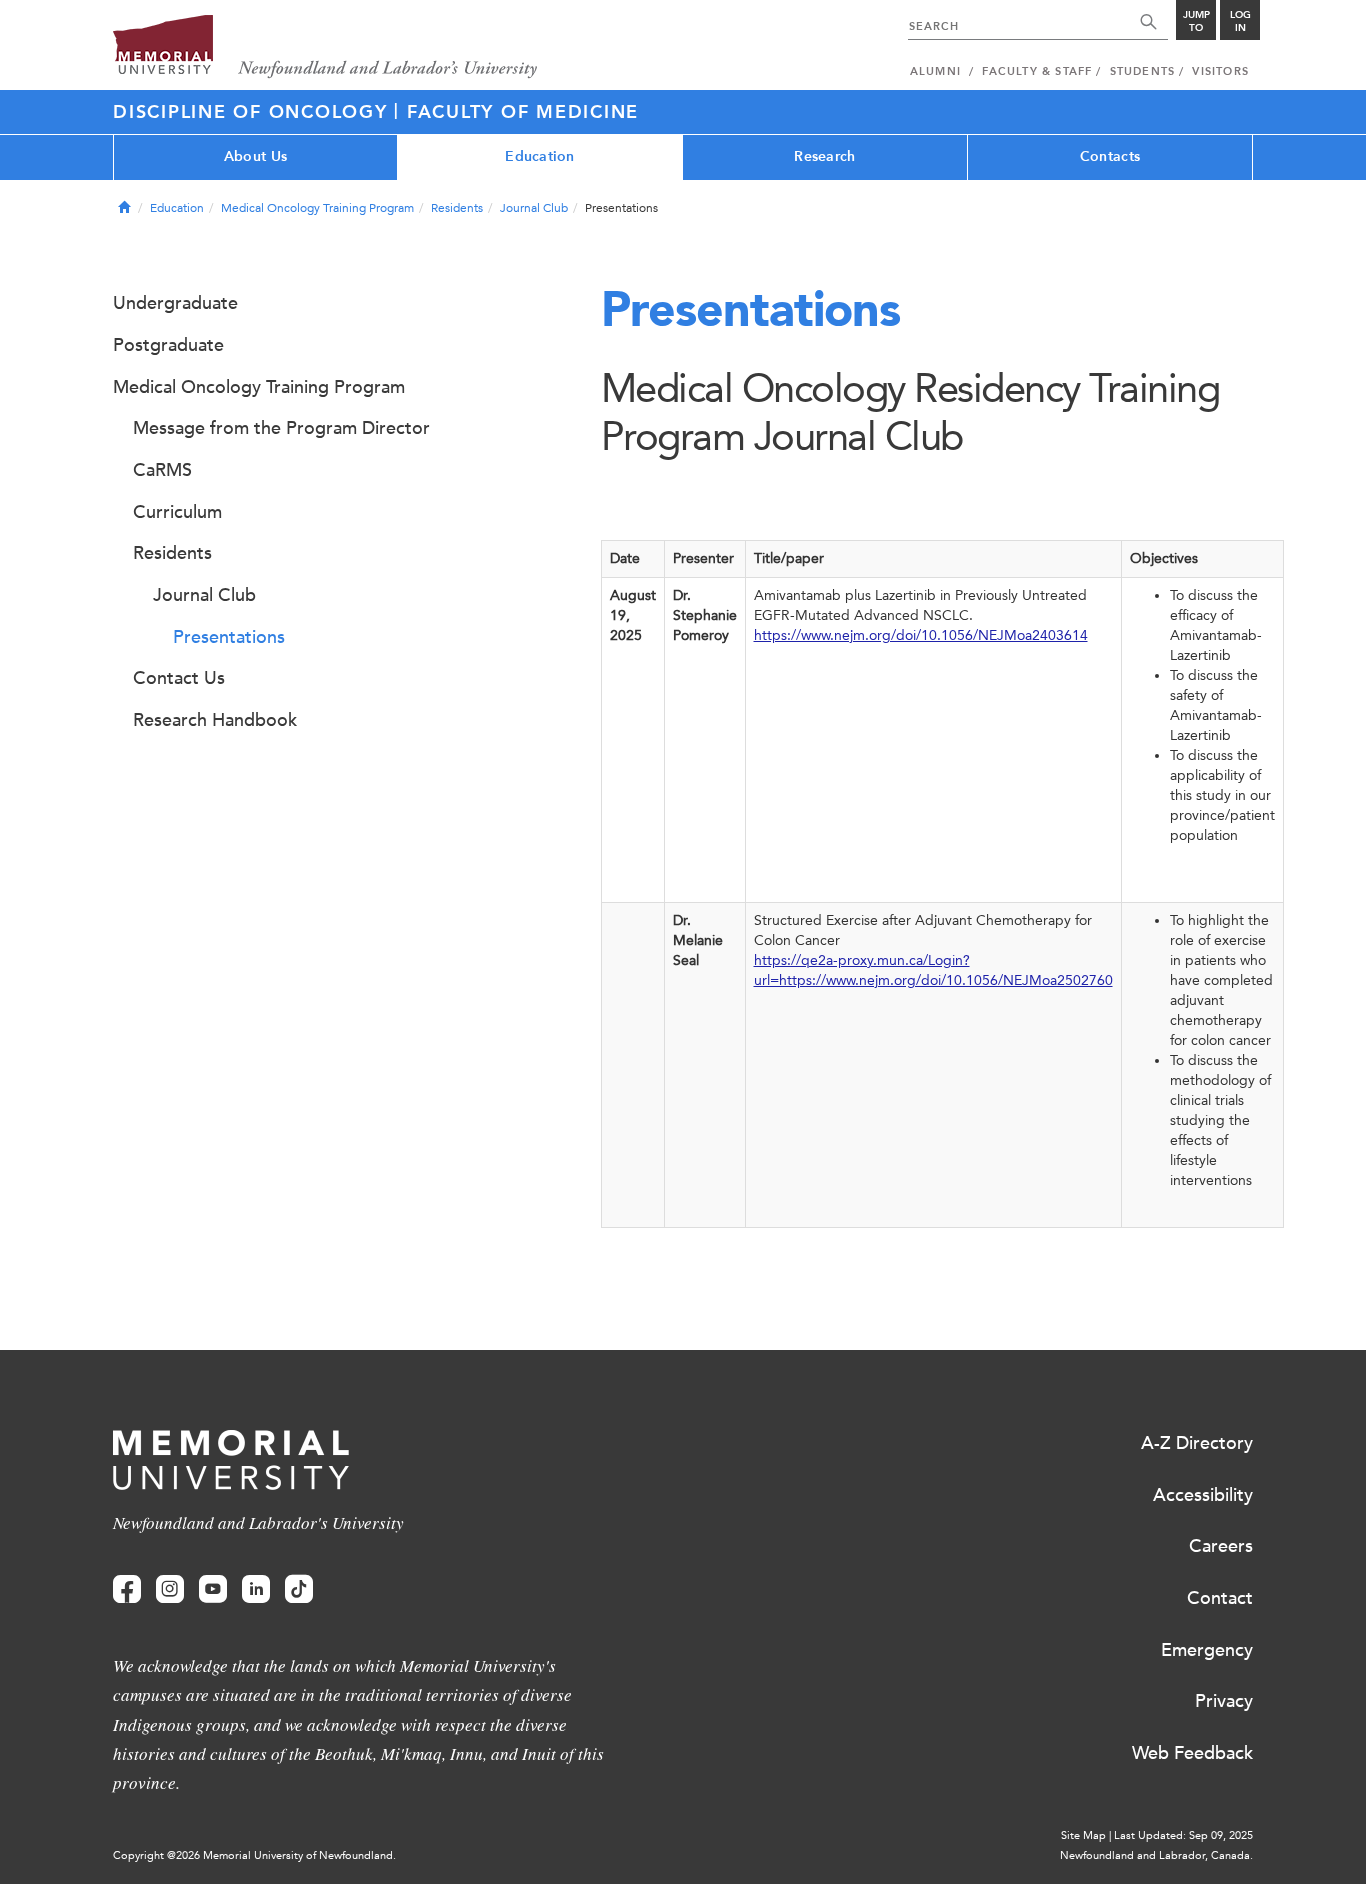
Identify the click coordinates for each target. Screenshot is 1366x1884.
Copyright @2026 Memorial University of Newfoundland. (254, 1855)
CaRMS (162, 470)
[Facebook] (127, 1589)
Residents (457, 208)
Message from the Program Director (281, 428)
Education (540, 156)
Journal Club (534, 208)
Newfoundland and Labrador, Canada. (1156, 1855)
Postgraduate (168, 345)
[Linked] (256, 1589)
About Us (255, 156)
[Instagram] (170, 1589)
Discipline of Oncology (253, 112)
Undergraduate (175, 303)
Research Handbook (215, 720)
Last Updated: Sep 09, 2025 (1183, 1835)
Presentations (229, 637)
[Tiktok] (299, 1589)
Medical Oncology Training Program (317, 208)
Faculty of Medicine (523, 112)
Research (824, 156)
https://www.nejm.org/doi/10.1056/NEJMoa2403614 (921, 635)
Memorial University (325, 47)
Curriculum (177, 512)
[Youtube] (213, 1589)
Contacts (1110, 156)
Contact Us (179, 678)
